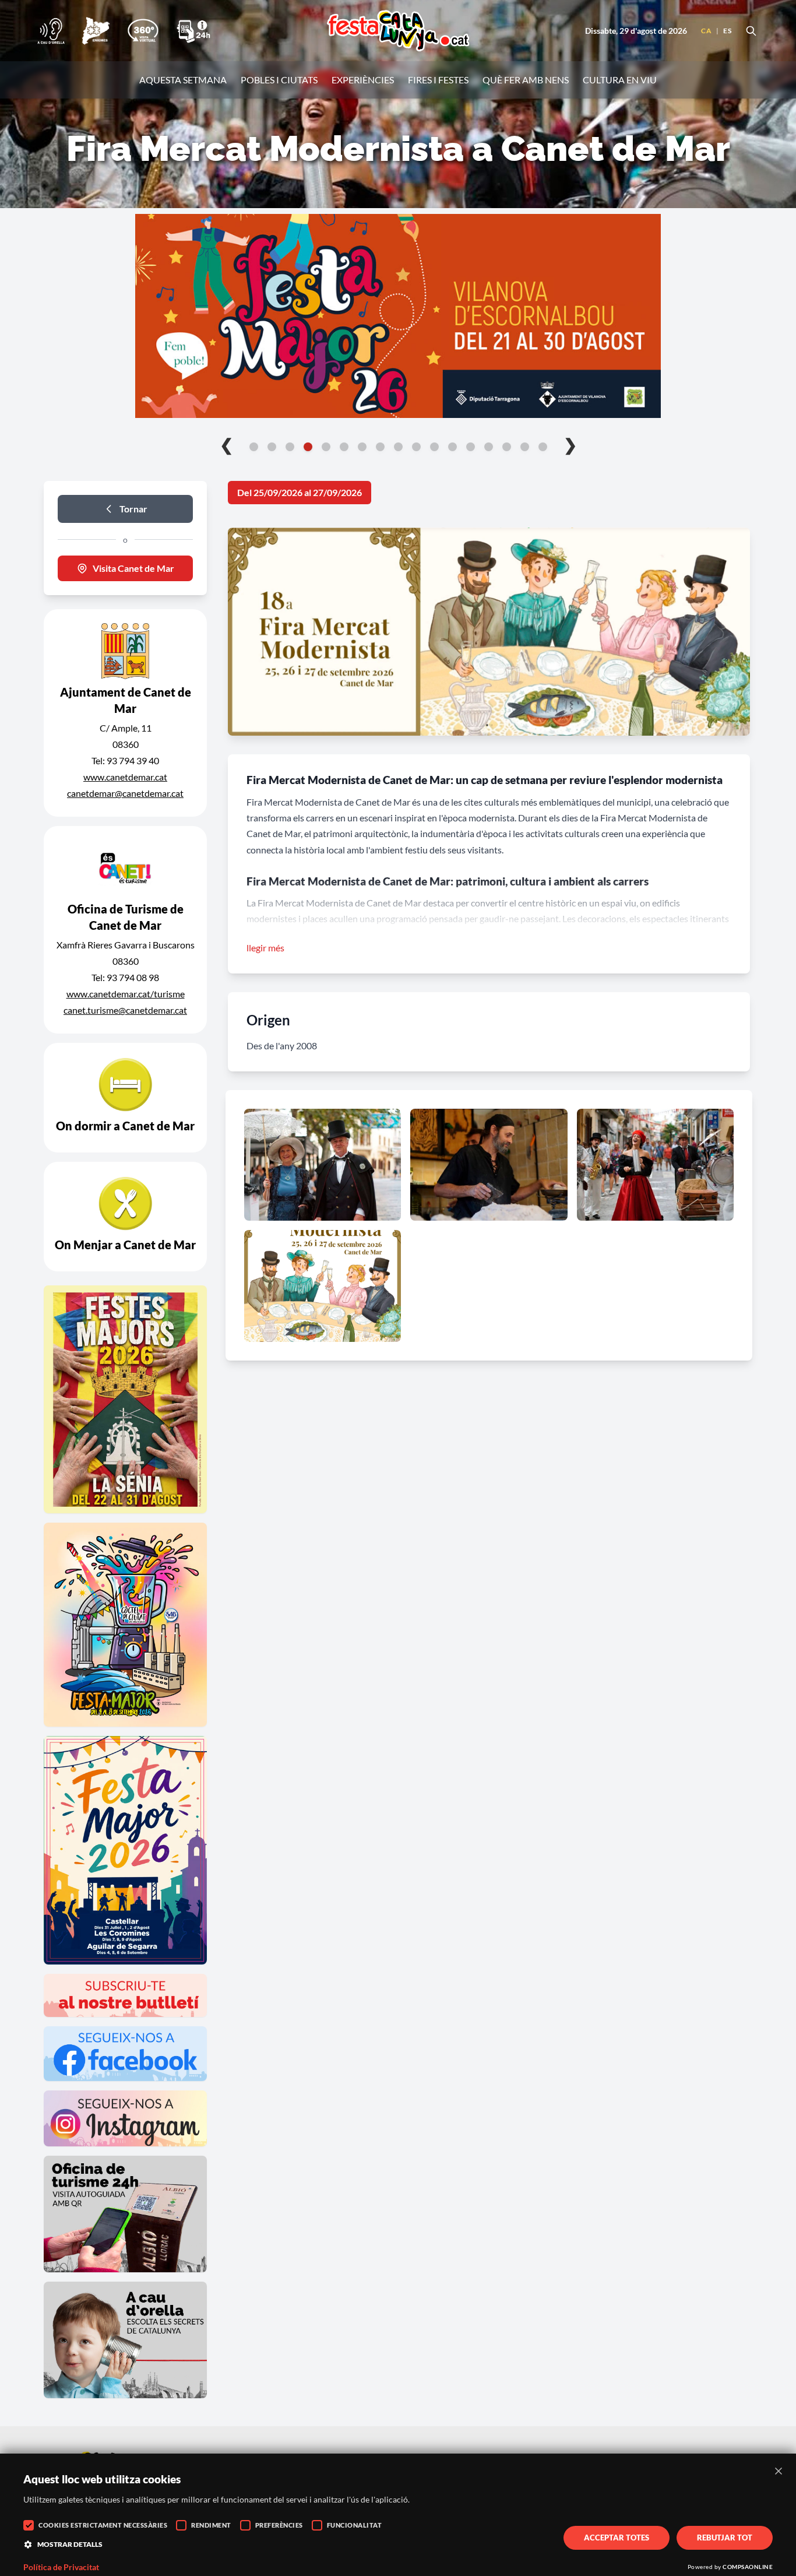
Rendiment (211, 2525)
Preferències (279, 2525)
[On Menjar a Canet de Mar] (125, 1217)
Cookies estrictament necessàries (103, 2525)
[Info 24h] (193, 31)
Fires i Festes (438, 80)
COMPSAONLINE (748, 2567)
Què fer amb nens (526, 80)
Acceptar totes (617, 2538)
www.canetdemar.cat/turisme (126, 994)
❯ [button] (570, 444)
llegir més (265, 948)
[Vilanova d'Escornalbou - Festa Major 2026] (398, 316)
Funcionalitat (355, 2525)
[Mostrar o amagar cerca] (751, 31)
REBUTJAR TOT (725, 2538)
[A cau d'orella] (51, 31)
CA (706, 31)
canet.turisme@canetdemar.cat (125, 1010)
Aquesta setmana (183, 80)
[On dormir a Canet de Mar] (125, 1098)
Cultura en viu (620, 80)
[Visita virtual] (143, 31)
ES (727, 31)
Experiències (363, 80)
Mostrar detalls (70, 2544)
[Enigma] (96, 31)
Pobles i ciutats (279, 80)
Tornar (133, 509)
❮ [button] (226, 444)
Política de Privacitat (61, 2567)
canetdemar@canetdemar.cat (125, 793)
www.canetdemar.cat (125, 777)
